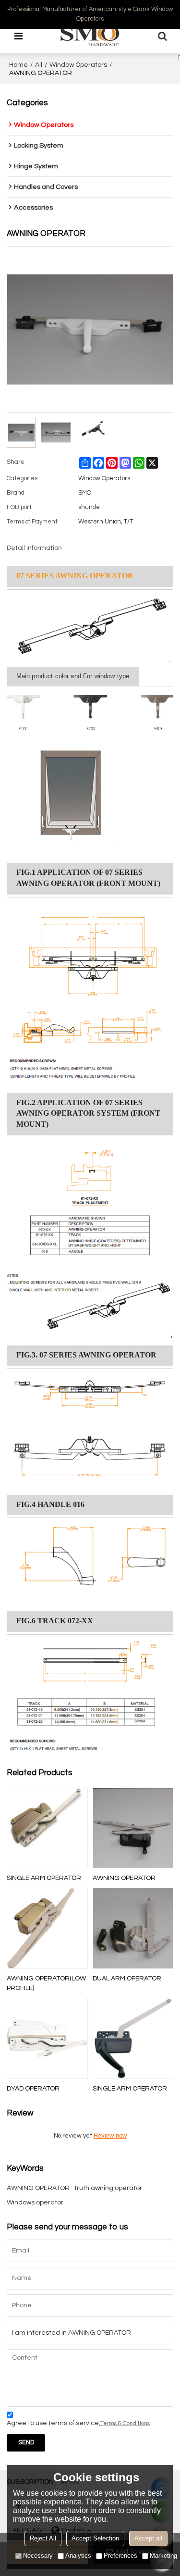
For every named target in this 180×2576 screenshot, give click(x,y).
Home (18, 65)
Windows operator (35, 2203)
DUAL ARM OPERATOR (127, 1979)
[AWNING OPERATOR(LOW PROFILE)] (47, 1928)
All (39, 65)
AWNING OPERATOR (124, 1878)
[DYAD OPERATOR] (47, 2038)
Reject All (43, 2538)
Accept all (148, 2538)
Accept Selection (95, 2538)
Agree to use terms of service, (78, 2423)
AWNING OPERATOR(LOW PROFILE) (46, 1983)
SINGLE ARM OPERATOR (44, 1878)
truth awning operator (108, 2188)
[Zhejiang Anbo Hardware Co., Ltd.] (90, 36)
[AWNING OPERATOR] (133, 1828)
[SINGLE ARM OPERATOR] (47, 1828)
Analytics (78, 2556)
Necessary (38, 2556)
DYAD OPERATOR (33, 2089)
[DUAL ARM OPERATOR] (133, 1928)
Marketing (163, 2556)
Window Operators (78, 65)
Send (26, 2443)
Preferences (120, 2556)
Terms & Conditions (125, 2423)
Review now (110, 2135)
